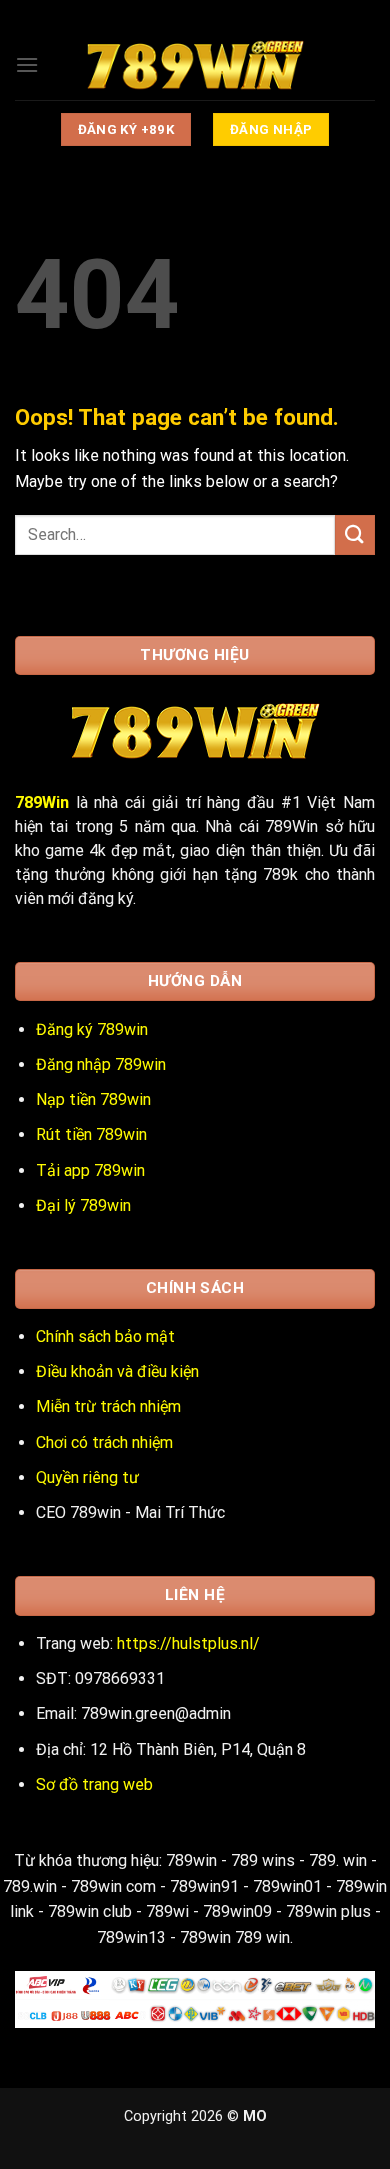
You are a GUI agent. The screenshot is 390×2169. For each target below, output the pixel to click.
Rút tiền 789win (91, 1134)
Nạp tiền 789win (93, 1099)
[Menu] (27, 64)
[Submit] (355, 534)
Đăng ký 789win (92, 1029)
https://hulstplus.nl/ (188, 1643)
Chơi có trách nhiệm (104, 1442)
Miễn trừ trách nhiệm (108, 1406)
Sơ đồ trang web (94, 1784)
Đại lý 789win (83, 1205)
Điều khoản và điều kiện (117, 1371)
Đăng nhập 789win (101, 1064)
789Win (42, 802)
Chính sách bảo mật (105, 1336)
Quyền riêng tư (87, 1477)
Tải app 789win (90, 1170)
